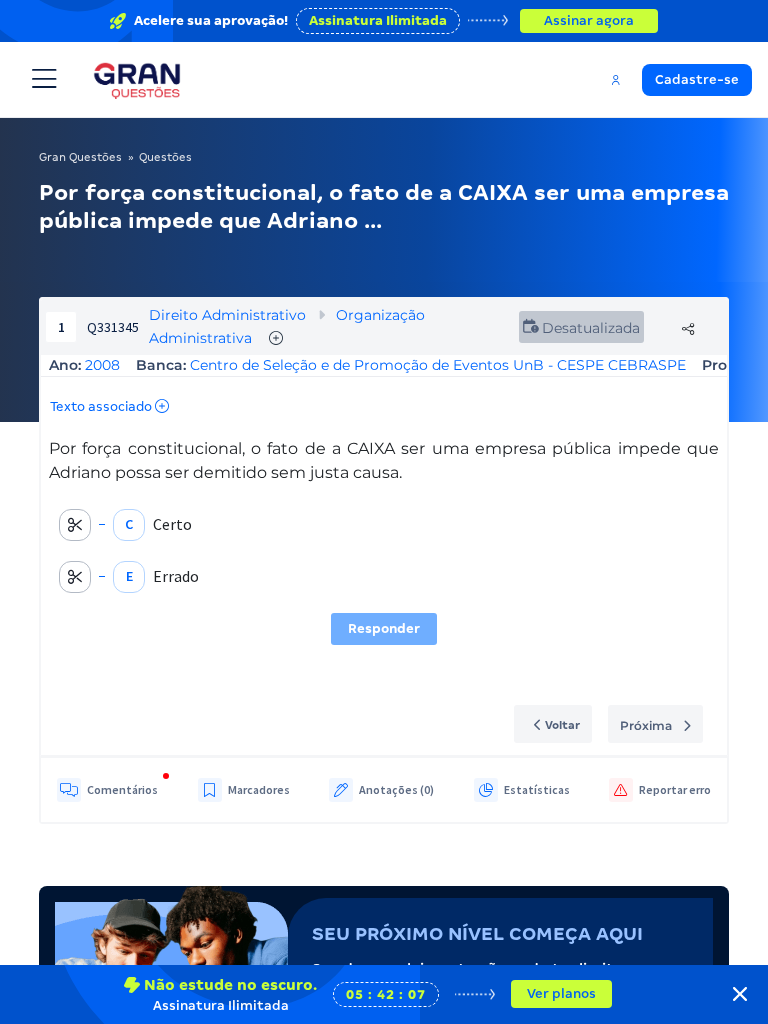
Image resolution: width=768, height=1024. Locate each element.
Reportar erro (675, 789)
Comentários (122, 789)
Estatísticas (537, 789)
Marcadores (259, 789)
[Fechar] (740, 994)
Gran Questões (80, 157)
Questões (165, 157)
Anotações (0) (396, 789)
